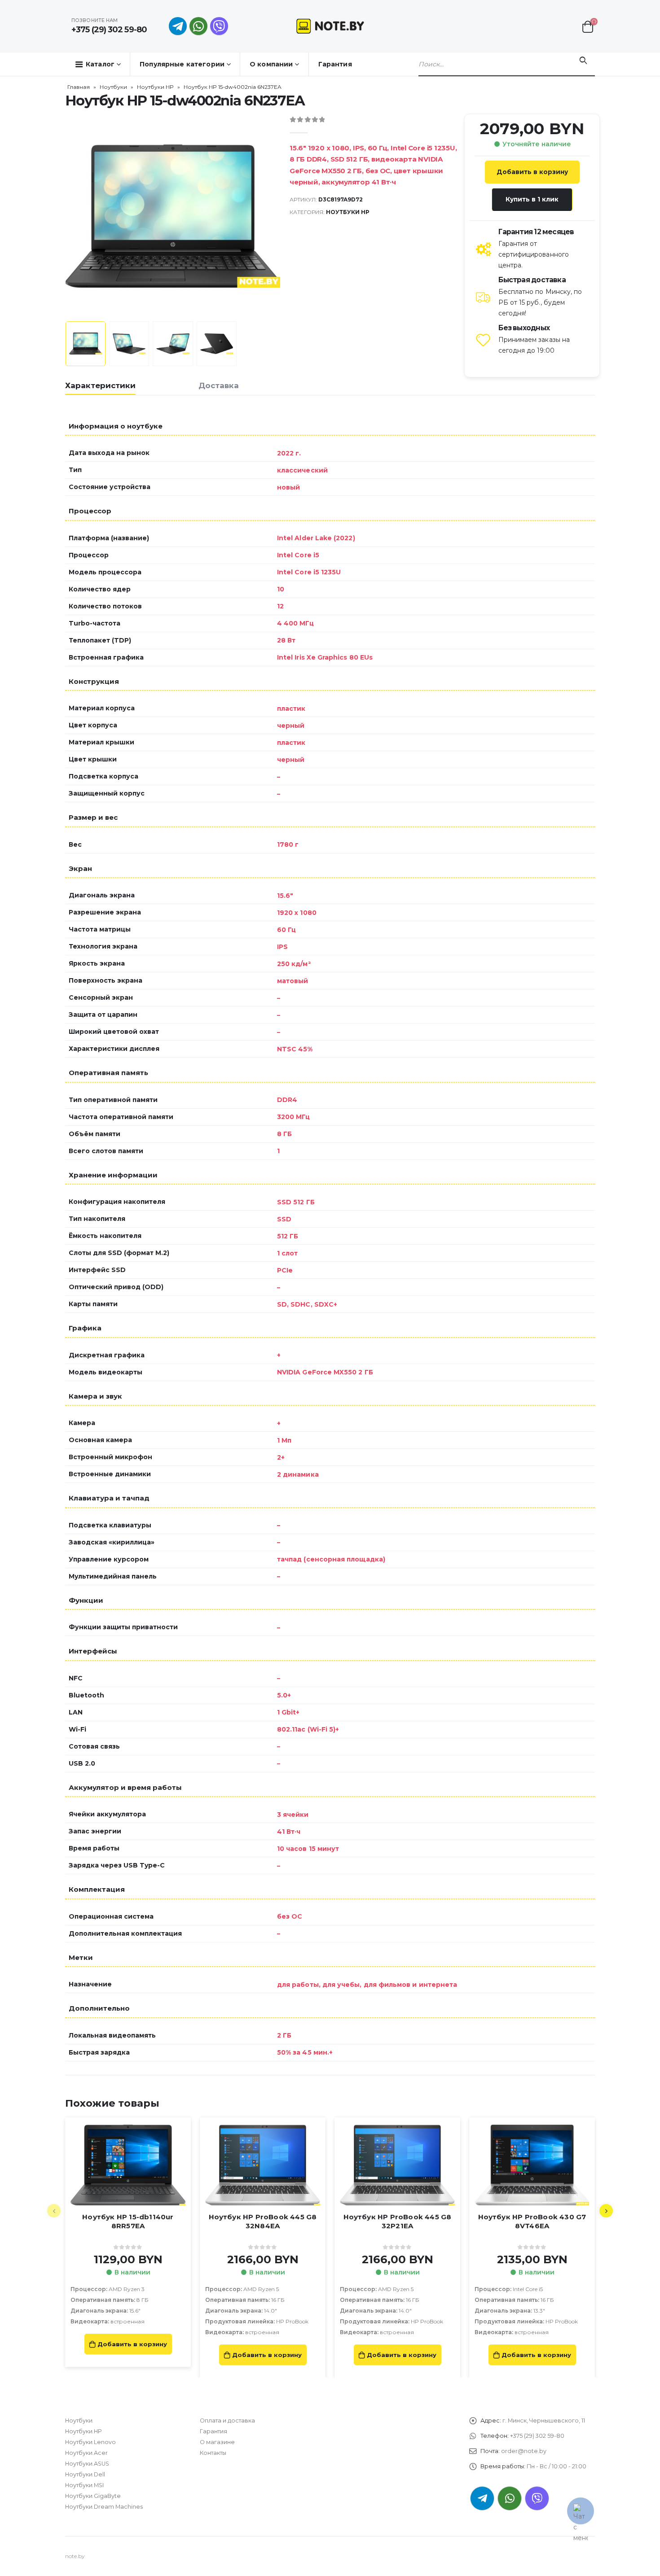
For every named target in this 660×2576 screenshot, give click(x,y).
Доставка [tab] (219, 385)
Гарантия (335, 64)
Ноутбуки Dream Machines (104, 2507)
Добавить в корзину (532, 172)
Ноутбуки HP (155, 87)
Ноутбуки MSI (84, 2485)
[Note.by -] (330, 26)
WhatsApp (198, 26)
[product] (128, 2165)
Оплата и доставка (227, 2421)
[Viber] (219, 26)
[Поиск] (583, 61)
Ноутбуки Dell (85, 2474)
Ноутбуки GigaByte (93, 2496)
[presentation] (67, 216)
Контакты (213, 2453)
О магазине (217, 2442)
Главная (79, 87)
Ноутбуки (113, 87)
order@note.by (524, 2451)
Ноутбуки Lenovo (90, 2442)
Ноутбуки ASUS (87, 2464)
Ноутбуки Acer (86, 2453)
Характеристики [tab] (100, 385)
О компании (271, 64)
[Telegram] (178, 26)
